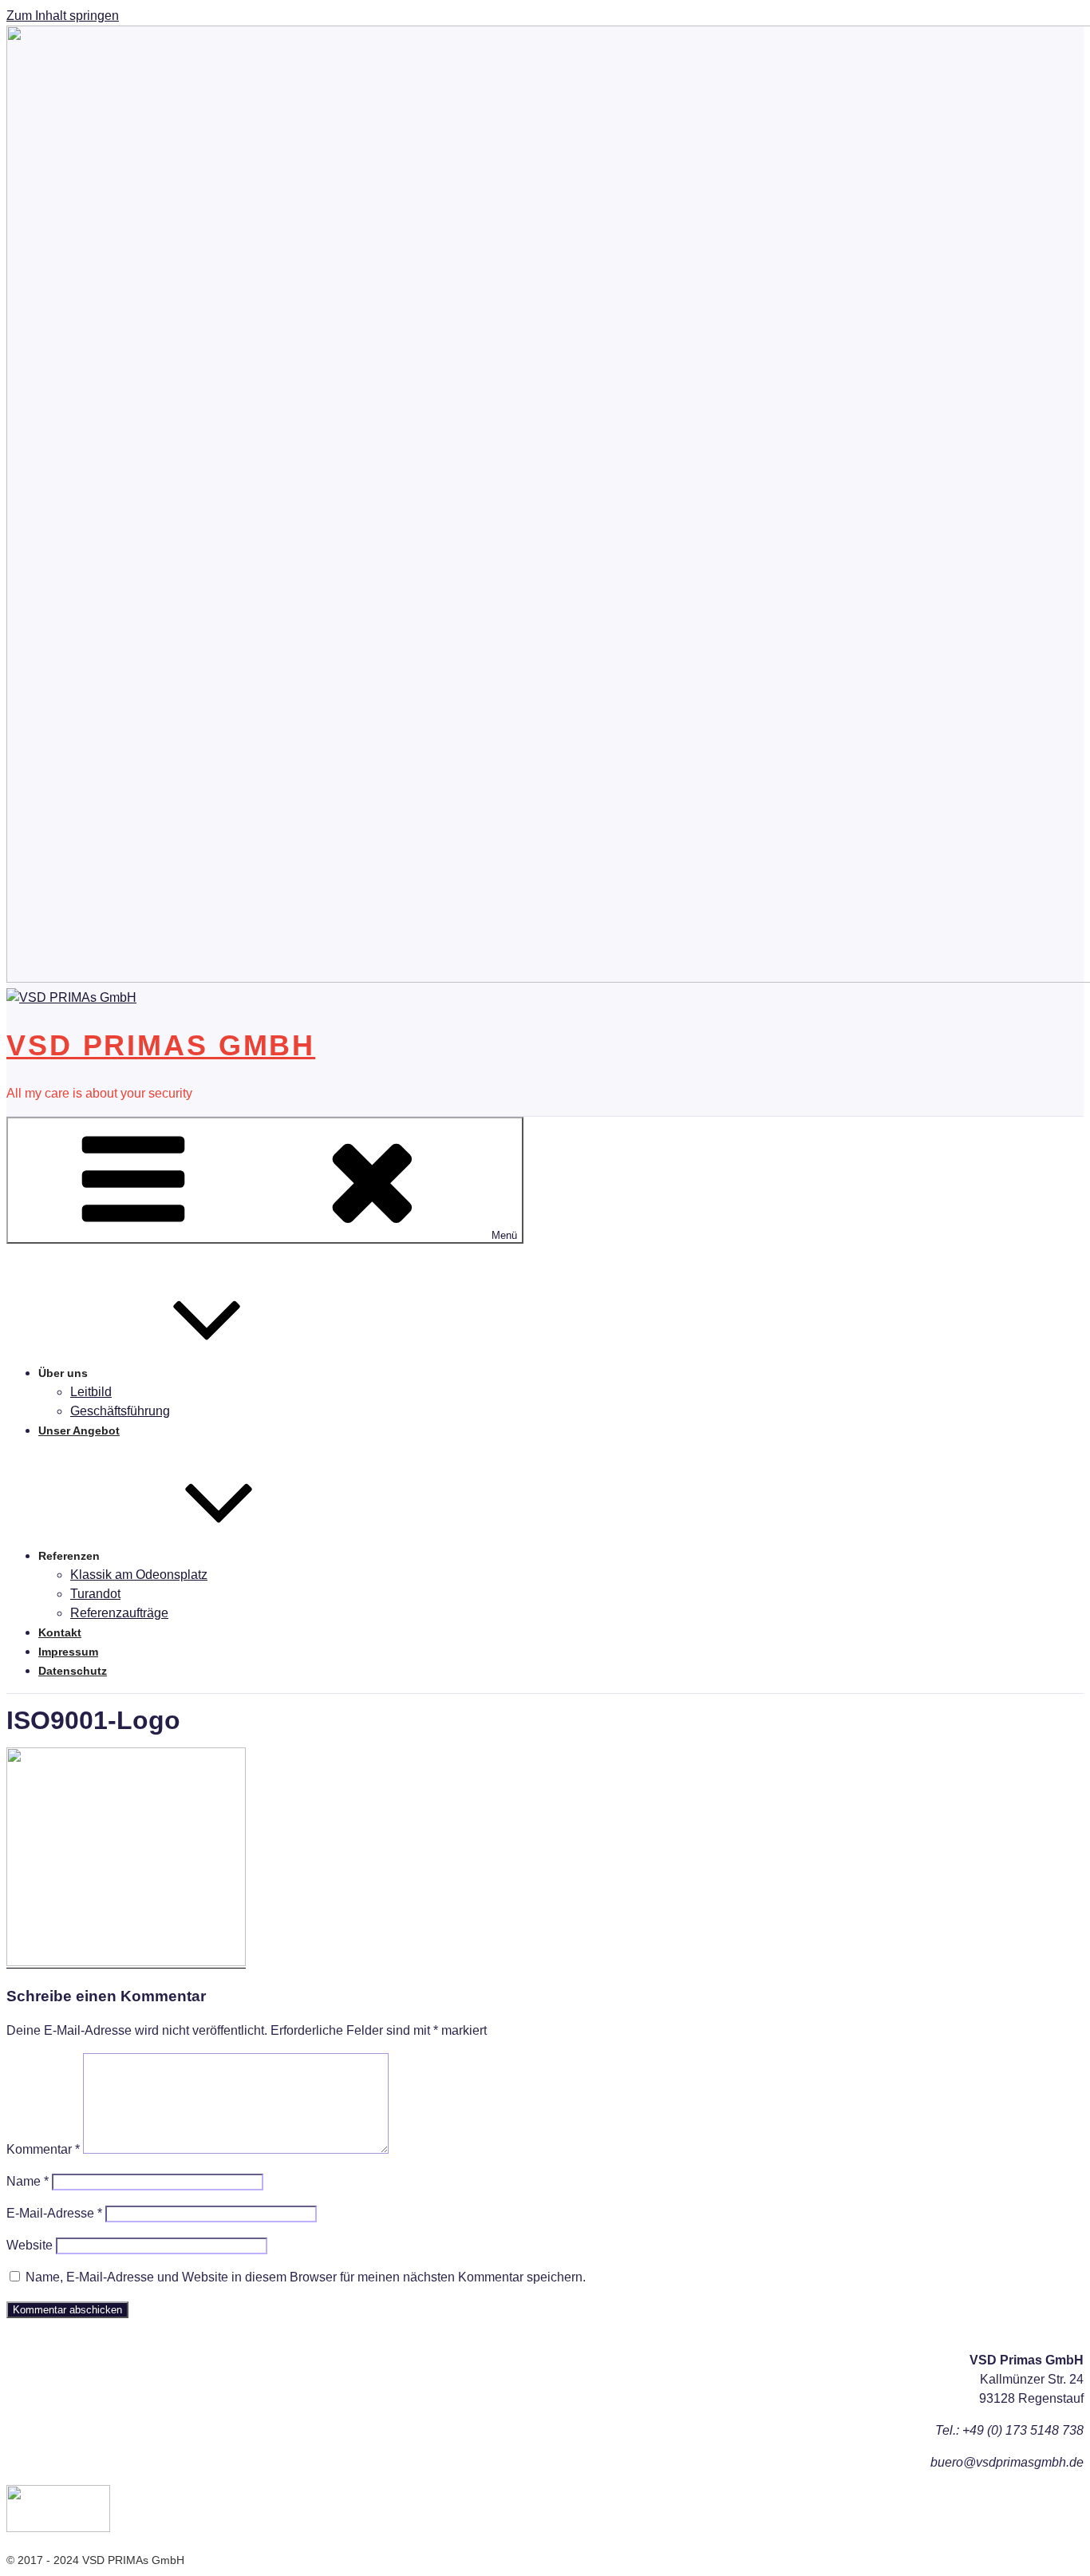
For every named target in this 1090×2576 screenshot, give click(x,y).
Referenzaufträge (119, 1613)
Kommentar (43, 2149)
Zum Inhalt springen (63, 16)
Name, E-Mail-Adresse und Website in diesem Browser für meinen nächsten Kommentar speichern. (306, 2277)
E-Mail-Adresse (54, 2213)
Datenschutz (73, 1671)
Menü (504, 1235)
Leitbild (91, 1392)
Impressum (68, 1652)
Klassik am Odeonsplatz (139, 1575)
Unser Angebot (79, 1430)
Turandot (95, 1594)
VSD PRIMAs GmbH (161, 1045)
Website (30, 2245)
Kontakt (60, 1632)
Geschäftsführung (120, 1411)
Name (28, 2181)
